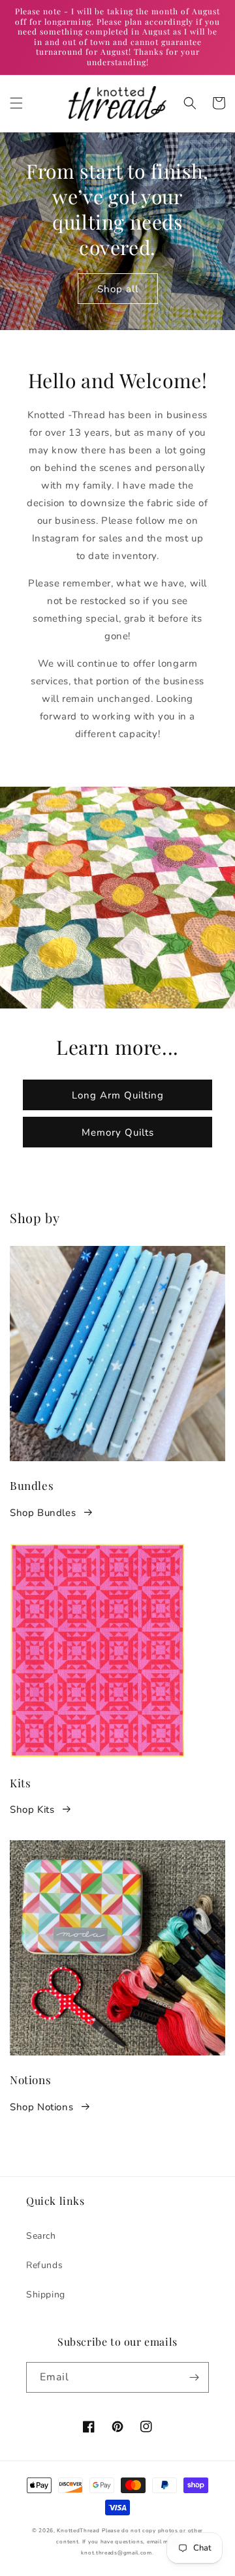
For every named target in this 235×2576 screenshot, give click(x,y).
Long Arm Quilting (118, 1095)
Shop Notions (41, 2107)
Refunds (44, 2265)
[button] (16, 103)
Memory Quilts (118, 1132)
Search (41, 2236)
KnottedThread (78, 2531)
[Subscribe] (194, 2377)
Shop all (118, 289)
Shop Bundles (43, 1513)
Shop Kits (32, 1810)
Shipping (46, 2295)
